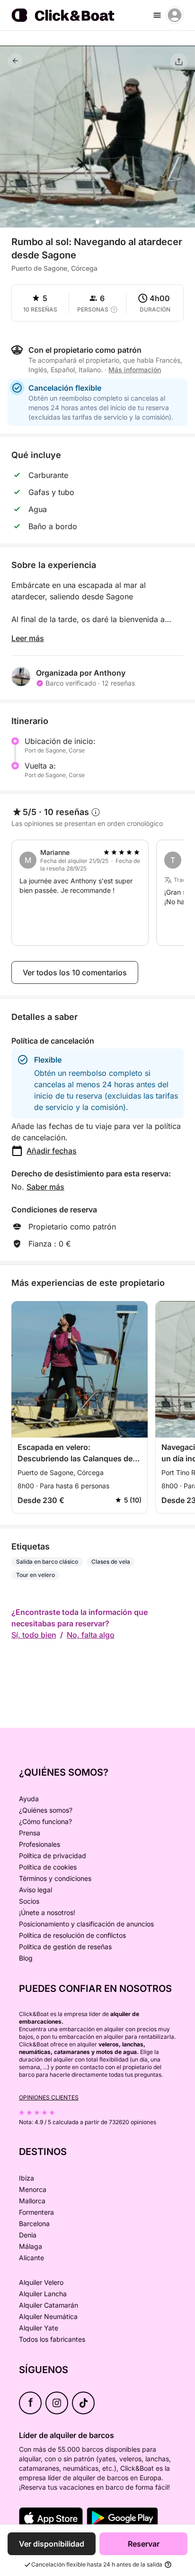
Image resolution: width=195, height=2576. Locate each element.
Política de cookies (48, 1867)
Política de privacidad (53, 1856)
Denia (28, 2235)
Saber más (45, 1187)
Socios (29, 1901)
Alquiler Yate (39, 2328)
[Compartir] (179, 62)
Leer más (28, 638)
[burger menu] (157, 15)
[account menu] (175, 15)
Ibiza (27, 2178)
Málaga (31, 2246)
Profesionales (40, 1844)
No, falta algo (91, 1635)
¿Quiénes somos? (46, 1810)
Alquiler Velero (41, 2282)
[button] (97, 222)
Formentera (36, 2212)
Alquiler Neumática (48, 2316)
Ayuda (29, 1799)
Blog (26, 1958)
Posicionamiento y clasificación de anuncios (86, 1924)
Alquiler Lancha (43, 2294)
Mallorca (32, 2201)
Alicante (31, 2258)
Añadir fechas (52, 1151)
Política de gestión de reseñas (65, 1947)
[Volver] (15, 61)
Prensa (30, 1833)
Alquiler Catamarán (49, 2305)
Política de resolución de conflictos (72, 1935)
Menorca (33, 2189)
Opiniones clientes (49, 2097)
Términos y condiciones (55, 1878)
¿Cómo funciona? (45, 1821)
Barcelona (34, 2223)
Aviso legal (35, 1890)
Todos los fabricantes (52, 2339)
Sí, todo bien (34, 1635)
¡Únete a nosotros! (47, 1912)
